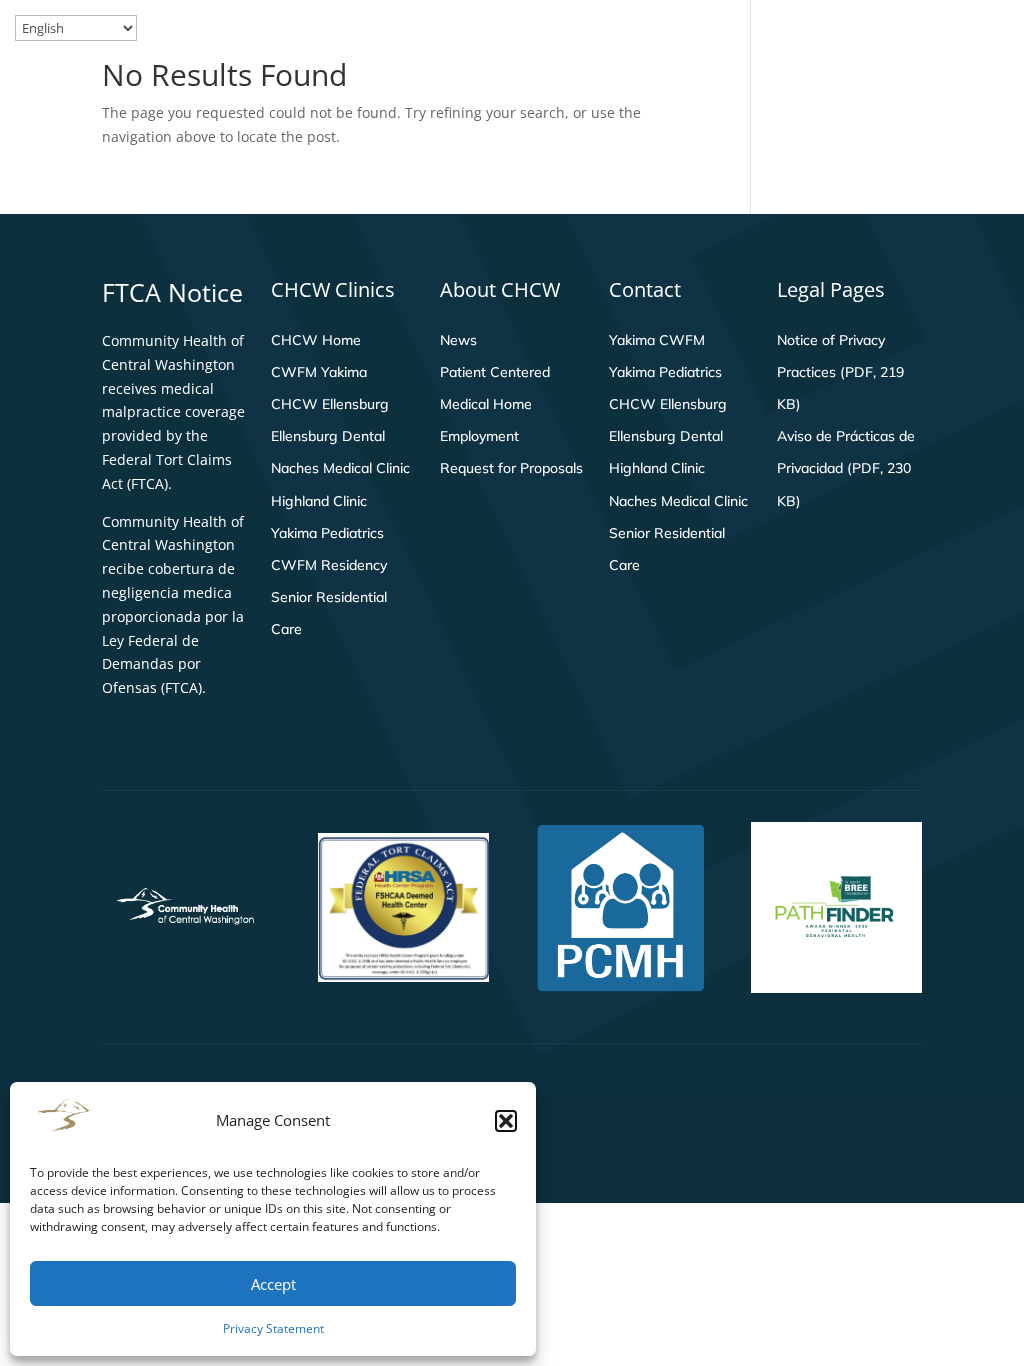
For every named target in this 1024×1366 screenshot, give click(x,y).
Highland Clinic (319, 501)
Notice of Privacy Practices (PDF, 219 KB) (840, 372)
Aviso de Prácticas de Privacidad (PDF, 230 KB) (846, 468)
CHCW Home (316, 340)
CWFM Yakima (319, 372)
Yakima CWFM (657, 340)
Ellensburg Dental (328, 436)
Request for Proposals (511, 468)
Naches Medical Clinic (340, 468)
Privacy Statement (273, 1328)
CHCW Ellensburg (330, 404)
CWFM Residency (329, 565)
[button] (506, 1121)
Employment (479, 436)
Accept (273, 1284)
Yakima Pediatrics (327, 533)
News (458, 340)
